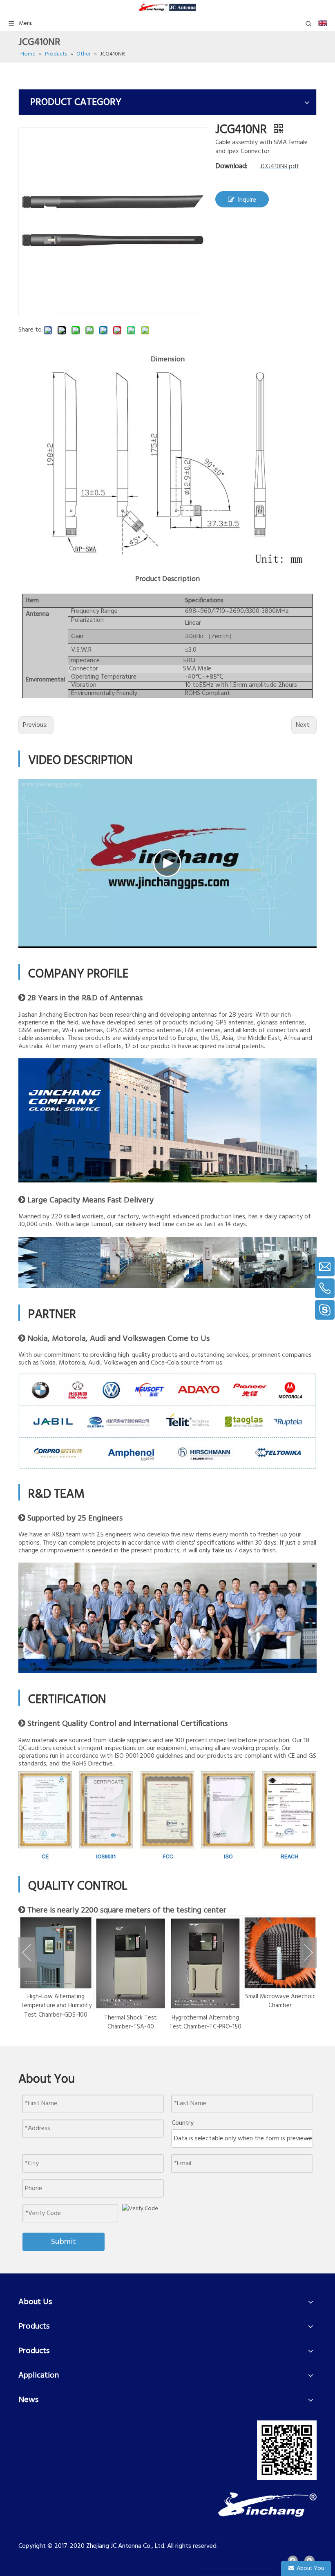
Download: (231, 166)
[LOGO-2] (267, 2505)
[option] (56, 1974)
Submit (64, 2242)
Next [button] (308, 1953)
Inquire (247, 200)
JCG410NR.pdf (280, 167)
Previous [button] (27, 1953)
